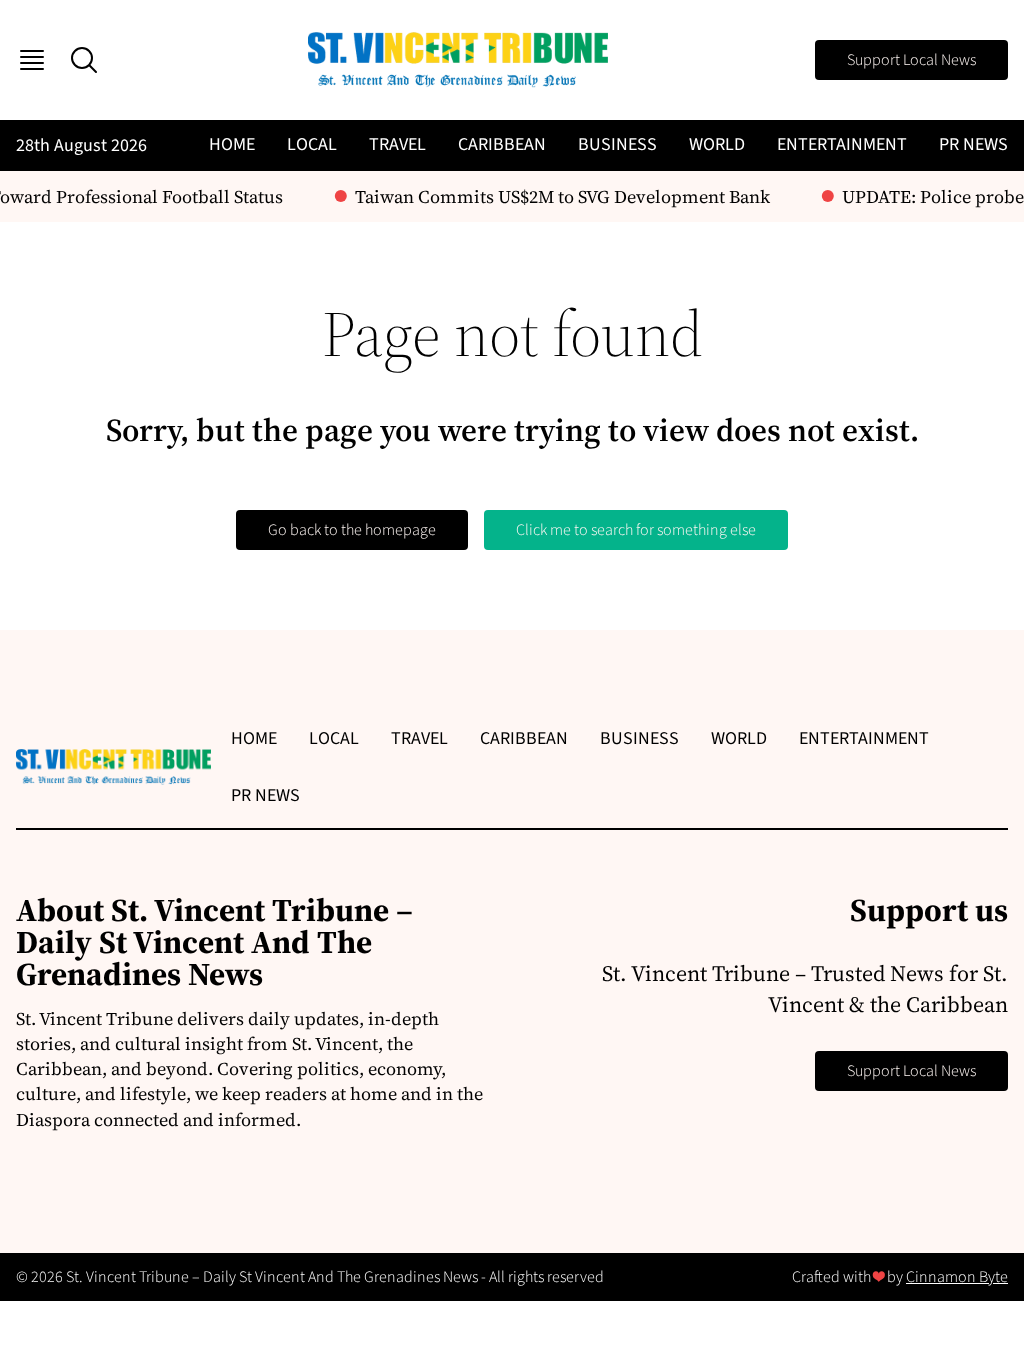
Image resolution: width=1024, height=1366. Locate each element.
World (717, 144)
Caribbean (502, 144)
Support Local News (911, 60)
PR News (973, 144)
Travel (397, 144)
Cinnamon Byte (957, 1277)
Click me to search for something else (636, 530)
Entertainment (842, 144)
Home (232, 144)
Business (617, 144)
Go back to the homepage (352, 530)
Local (312, 144)
